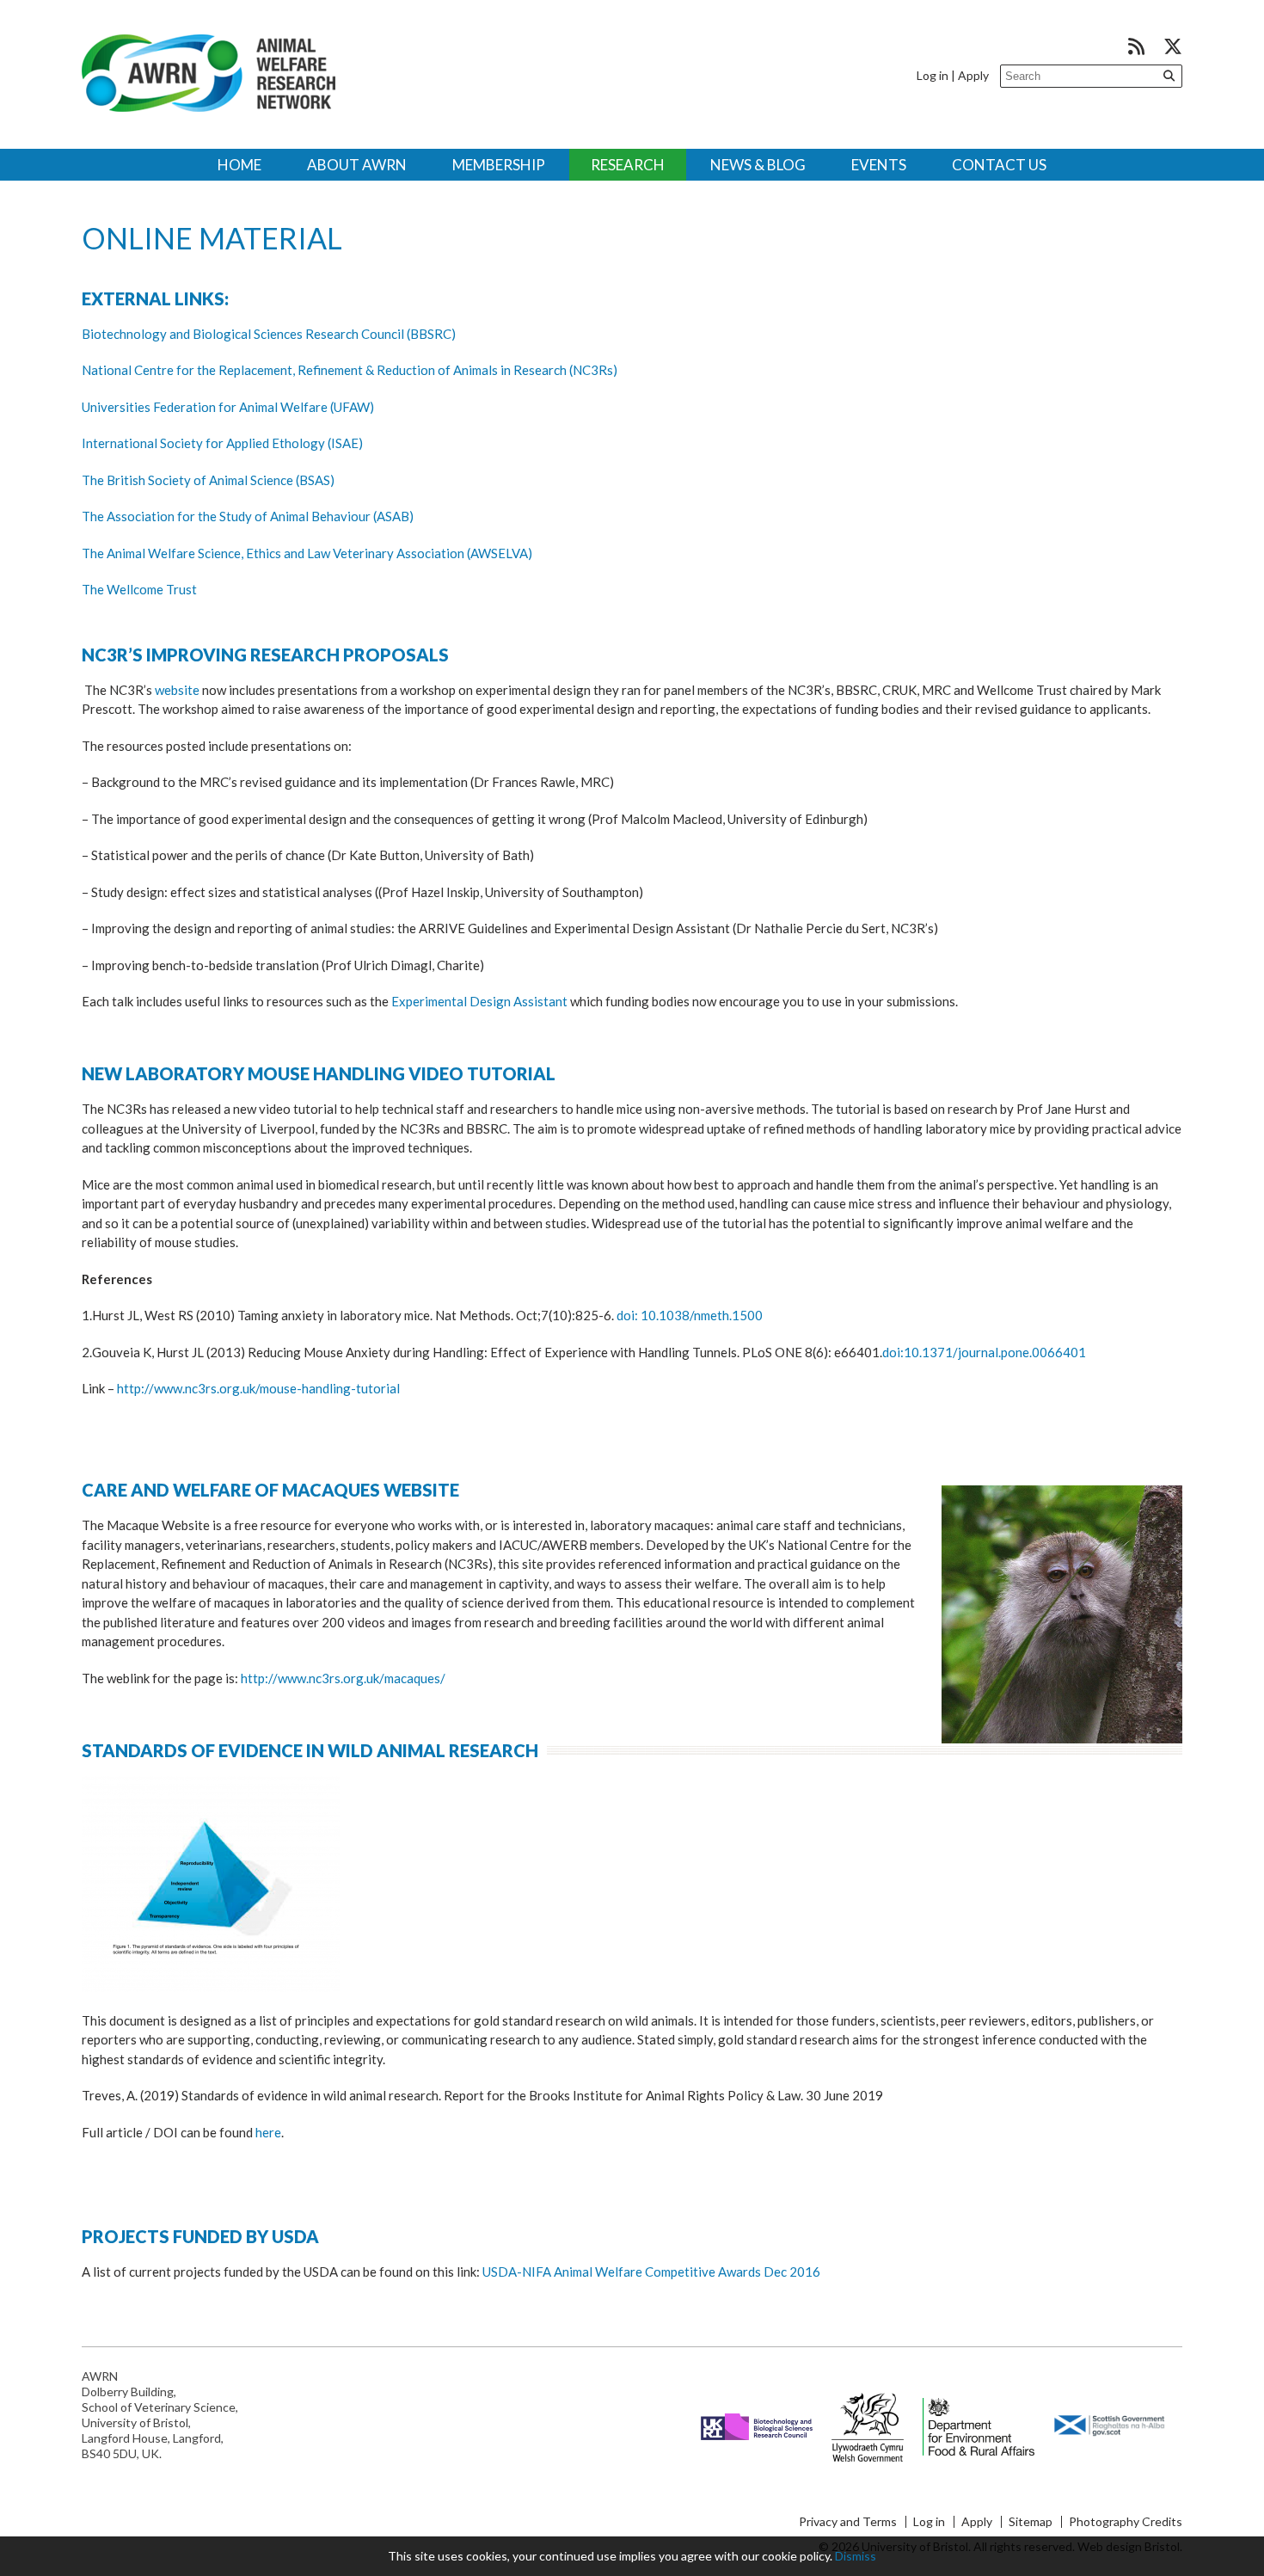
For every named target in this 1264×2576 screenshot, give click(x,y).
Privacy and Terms (848, 2522)
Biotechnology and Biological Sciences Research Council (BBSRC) (269, 334)
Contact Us (999, 165)
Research (628, 165)
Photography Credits (1126, 2522)
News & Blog (758, 165)
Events (879, 165)
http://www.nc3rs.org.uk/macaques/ (343, 1678)
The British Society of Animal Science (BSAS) (208, 480)
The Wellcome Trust (139, 589)
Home (239, 165)
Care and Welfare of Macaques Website (270, 1490)
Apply (973, 75)
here (268, 2132)
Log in (933, 75)
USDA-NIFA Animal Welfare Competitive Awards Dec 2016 (651, 2272)
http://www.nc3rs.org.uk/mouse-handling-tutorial (258, 1388)
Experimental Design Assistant (479, 1001)
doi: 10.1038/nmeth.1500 (690, 1315)
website (178, 690)
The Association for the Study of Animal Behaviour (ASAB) (248, 516)
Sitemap (1031, 2522)
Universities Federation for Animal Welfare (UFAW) (228, 407)
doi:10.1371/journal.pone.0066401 (984, 1352)
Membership (499, 165)
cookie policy (796, 2556)
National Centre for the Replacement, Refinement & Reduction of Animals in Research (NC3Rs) (350, 370)
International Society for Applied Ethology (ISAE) (222, 443)
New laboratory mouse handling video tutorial (319, 1073)
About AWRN (357, 165)
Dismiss (856, 2556)
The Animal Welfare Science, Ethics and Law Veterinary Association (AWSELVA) (307, 553)
